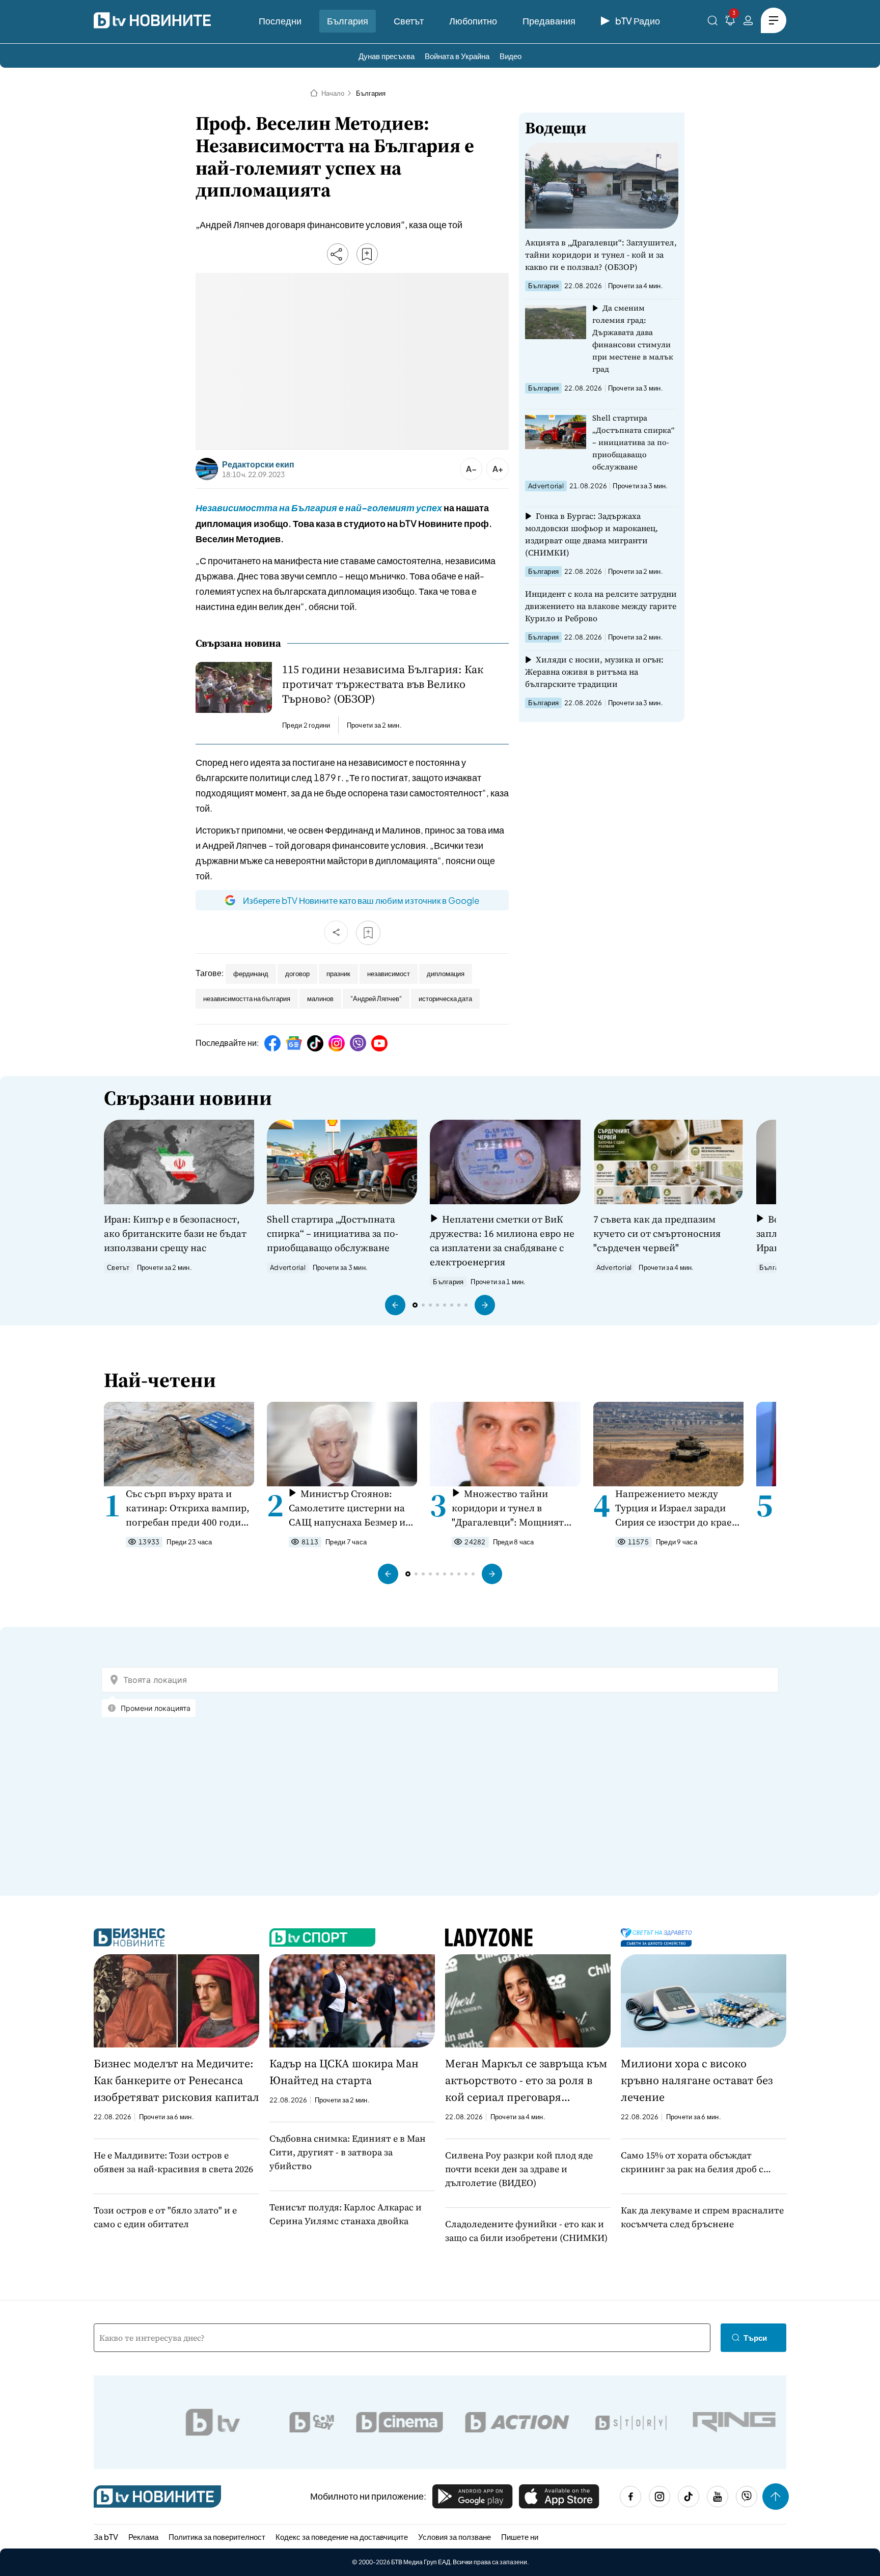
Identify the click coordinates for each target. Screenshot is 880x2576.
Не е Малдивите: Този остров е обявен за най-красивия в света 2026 (173, 2162)
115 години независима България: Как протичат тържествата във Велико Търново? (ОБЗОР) (383, 684)
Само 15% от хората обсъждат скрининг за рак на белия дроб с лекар (692, 2162)
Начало (333, 93)
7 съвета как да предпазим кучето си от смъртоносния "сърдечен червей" (657, 1233)
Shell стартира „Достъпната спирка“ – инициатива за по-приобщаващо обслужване (634, 442)
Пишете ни (520, 2537)
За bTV (106, 2537)
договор (297, 974)
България (348, 21)
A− (471, 469)
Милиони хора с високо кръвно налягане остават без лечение (697, 2080)
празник (338, 974)
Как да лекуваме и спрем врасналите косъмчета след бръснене (702, 2217)
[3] (730, 22)
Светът (409, 21)
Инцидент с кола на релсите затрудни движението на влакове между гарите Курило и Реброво (601, 606)
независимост (389, 974)
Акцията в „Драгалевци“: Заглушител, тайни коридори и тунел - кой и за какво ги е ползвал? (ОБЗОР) (601, 255)
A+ (498, 469)
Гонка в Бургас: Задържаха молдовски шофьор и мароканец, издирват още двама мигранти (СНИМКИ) (592, 534)
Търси (755, 2337)
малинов (320, 999)
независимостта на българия (247, 999)
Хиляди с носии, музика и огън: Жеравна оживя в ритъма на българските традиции (594, 672)
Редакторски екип (258, 464)
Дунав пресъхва (387, 56)
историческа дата (445, 999)
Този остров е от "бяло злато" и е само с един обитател (165, 2217)
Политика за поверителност (217, 2537)
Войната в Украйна (457, 56)
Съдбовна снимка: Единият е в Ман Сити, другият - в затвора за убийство (348, 2152)
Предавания (549, 21)
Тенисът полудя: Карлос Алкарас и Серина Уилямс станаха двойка (346, 2214)
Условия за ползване (455, 2537)
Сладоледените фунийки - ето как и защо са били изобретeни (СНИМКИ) (526, 2231)
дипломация (446, 974)
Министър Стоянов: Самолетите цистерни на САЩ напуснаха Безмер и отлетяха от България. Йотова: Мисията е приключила (347, 1508)
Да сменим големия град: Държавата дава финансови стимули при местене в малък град (633, 338)
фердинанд (251, 974)
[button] (395, 1305)
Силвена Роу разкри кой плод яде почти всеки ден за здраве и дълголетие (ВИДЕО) (519, 2169)
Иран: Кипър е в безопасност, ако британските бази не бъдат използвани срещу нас (175, 1233)
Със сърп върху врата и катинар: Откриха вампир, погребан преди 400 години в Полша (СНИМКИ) (189, 1508)
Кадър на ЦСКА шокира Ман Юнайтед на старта (344, 2072)
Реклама (143, 2537)
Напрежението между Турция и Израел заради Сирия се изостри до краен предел (677, 1508)
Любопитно (473, 21)
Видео (511, 56)
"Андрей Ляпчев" (376, 999)
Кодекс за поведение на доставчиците (342, 2537)
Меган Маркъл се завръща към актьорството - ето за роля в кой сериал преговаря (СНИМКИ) (526, 2081)
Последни (280, 21)
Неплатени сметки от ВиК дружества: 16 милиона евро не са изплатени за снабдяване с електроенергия (502, 1240)
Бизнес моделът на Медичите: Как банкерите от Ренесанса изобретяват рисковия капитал (176, 2080)
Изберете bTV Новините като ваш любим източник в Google (361, 900)
